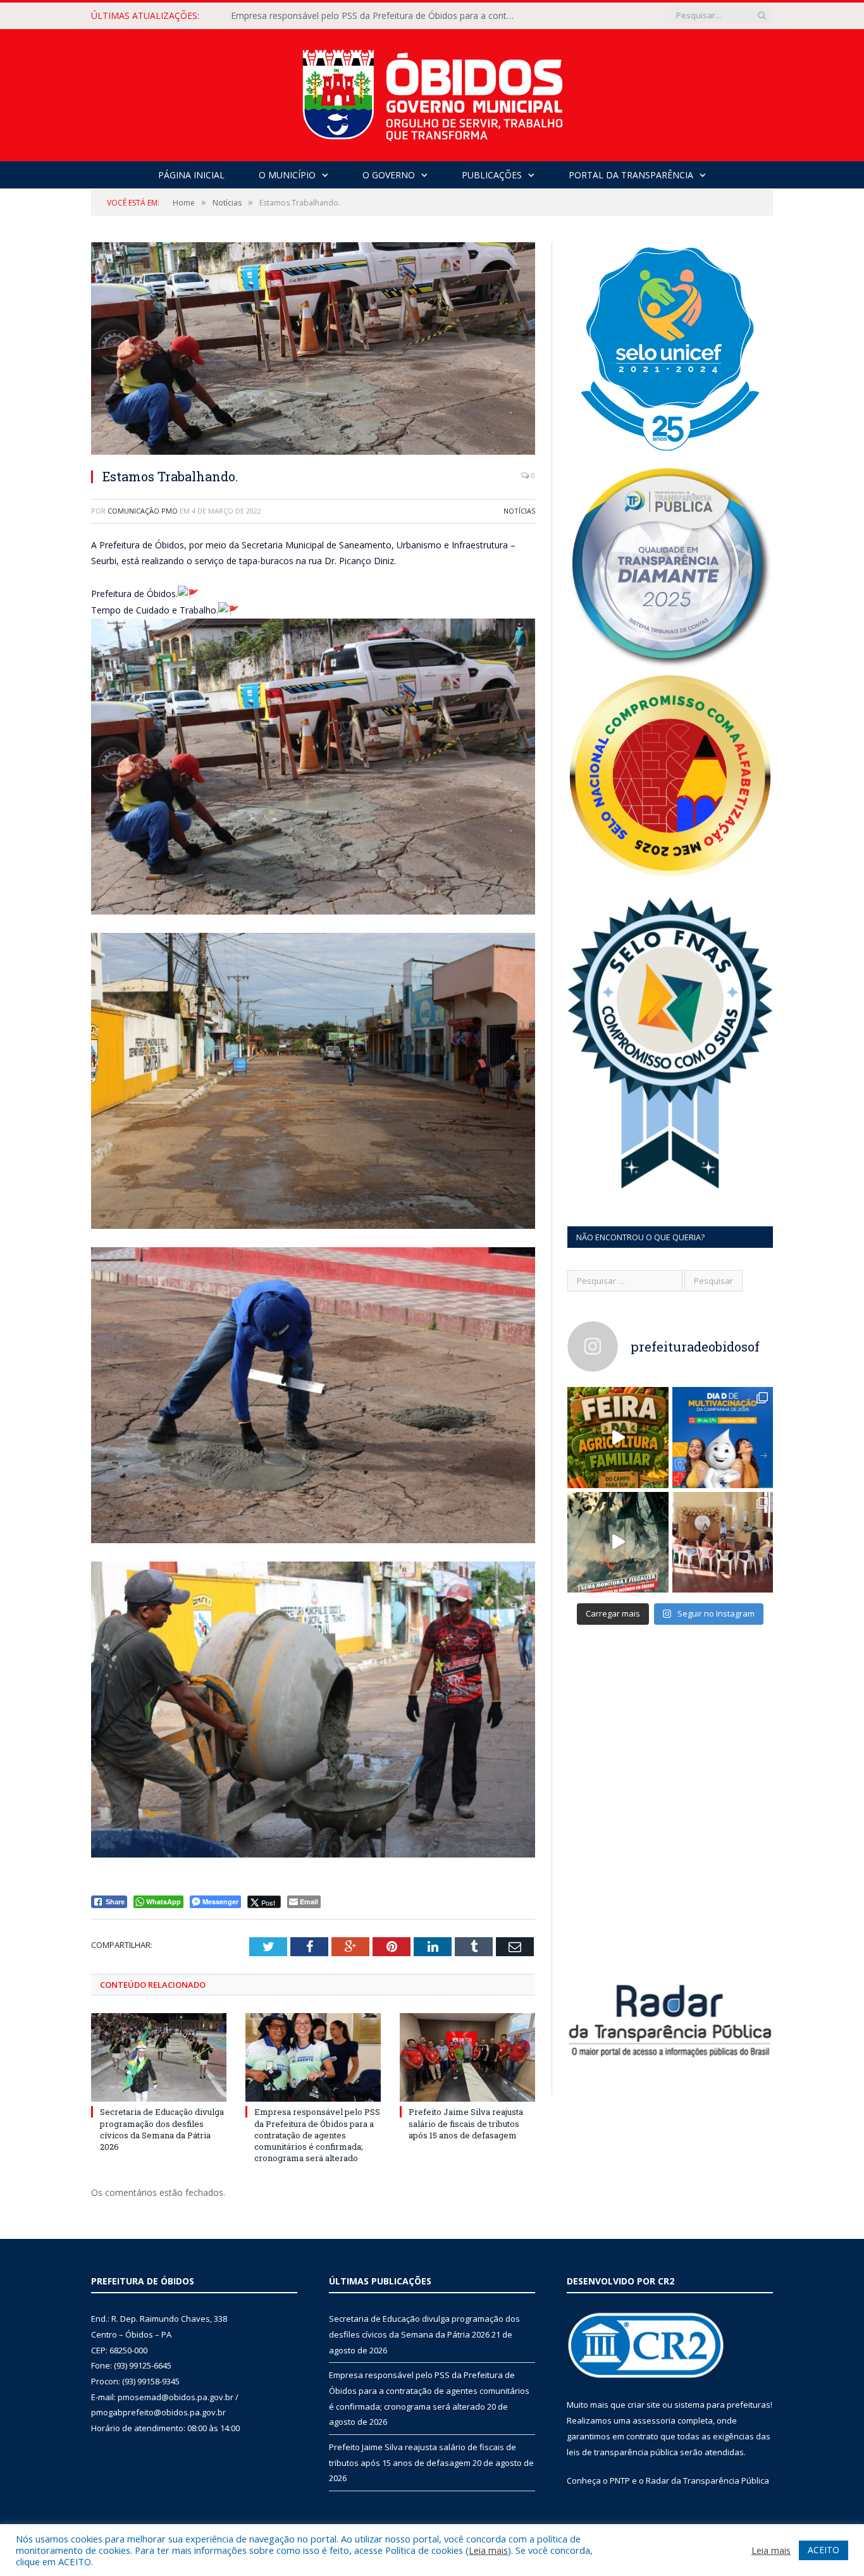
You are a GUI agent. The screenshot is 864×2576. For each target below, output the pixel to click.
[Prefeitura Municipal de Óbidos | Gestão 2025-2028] (432, 92)
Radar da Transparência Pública (707, 2480)
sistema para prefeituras (722, 2405)
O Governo (389, 175)
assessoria (654, 2420)
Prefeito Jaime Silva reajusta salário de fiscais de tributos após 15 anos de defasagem (466, 2123)
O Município (287, 175)
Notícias (519, 511)
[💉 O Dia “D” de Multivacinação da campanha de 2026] (723, 1438)
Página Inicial (191, 175)
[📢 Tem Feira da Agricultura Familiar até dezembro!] (618, 1438)
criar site (644, 2405)
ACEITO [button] (824, 2550)
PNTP (620, 2480)
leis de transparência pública (622, 2452)
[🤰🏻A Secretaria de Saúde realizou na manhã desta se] (723, 1543)
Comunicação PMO (143, 511)
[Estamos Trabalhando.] (313, 350)
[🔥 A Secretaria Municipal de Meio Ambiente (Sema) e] (618, 1543)
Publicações (492, 175)
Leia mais (488, 2550)
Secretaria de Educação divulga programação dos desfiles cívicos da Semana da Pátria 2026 (162, 2129)
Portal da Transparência (631, 175)
